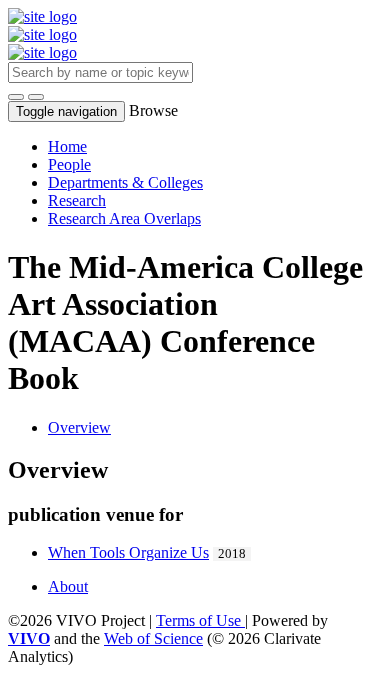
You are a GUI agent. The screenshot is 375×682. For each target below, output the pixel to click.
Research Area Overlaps (124, 218)
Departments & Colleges (125, 182)
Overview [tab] (79, 427)
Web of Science (153, 638)
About (68, 586)
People (69, 164)
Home (67, 146)
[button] (16, 97)
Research (77, 200)
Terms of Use (200, 620)
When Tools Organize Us (128, 552)
